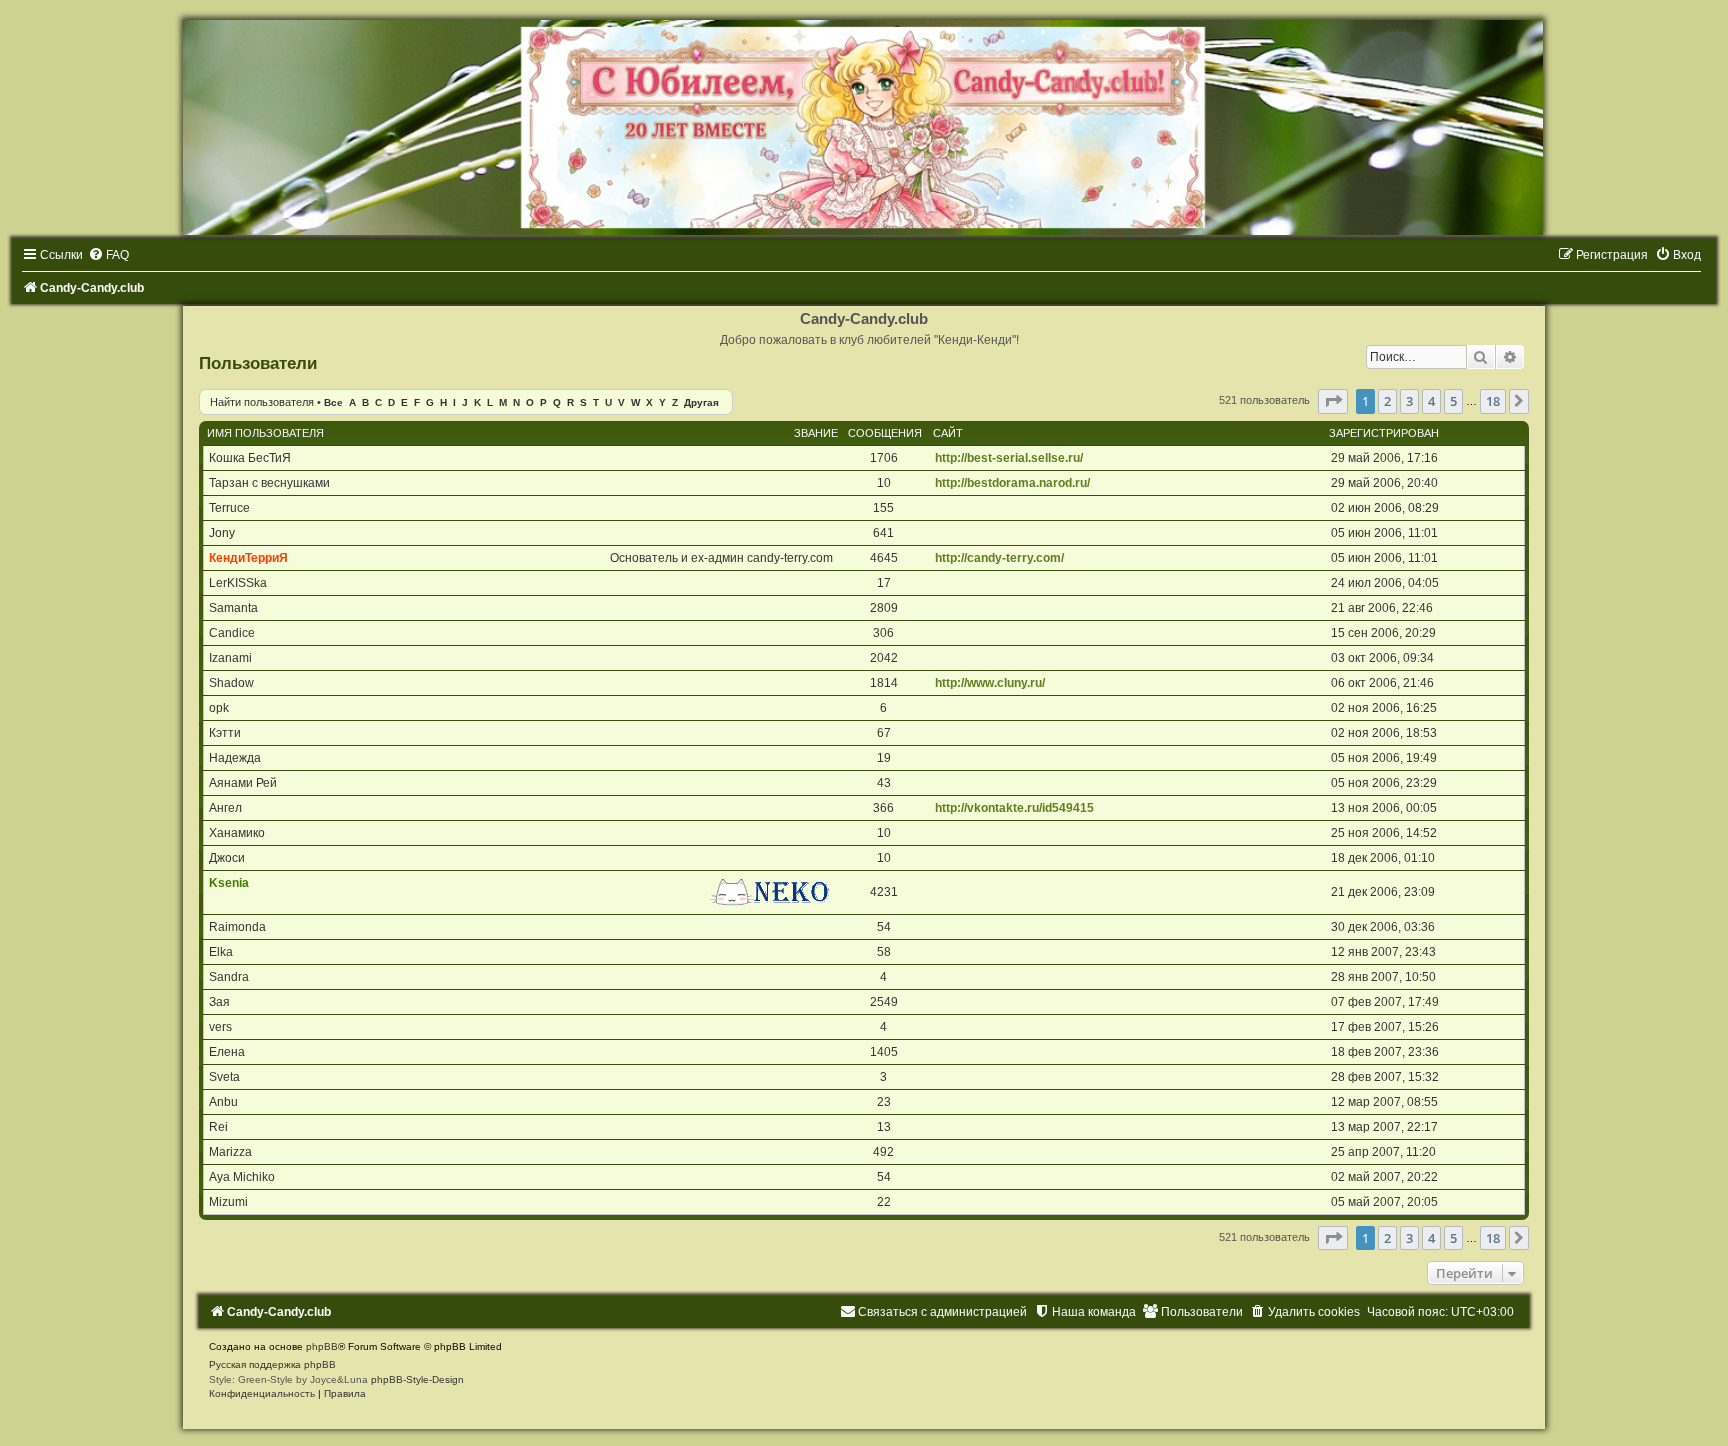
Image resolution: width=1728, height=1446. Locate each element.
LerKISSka (238, 583)
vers (220, 1027)
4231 (884, 892)
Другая (701, 402)
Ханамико (237, 833)
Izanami (230, 658)
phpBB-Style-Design (417, 1379)
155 (883, 508)
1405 (884, 1052)
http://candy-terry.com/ (999, 558)
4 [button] (1431, 401)
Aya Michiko (242, 1177)
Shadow (231, 683)
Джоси (227, 858)
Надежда (235, 758)
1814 (884, 683)
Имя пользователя (265, 433)
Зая (219, 1002)
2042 (884, 658)
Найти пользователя (262, 402)
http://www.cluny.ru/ (990, 683)
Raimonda (237, 927)
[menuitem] (108, 255)
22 (884, 1202)
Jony (222, 533)
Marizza (230, 1152)
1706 (884, 458)
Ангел (225, 808)
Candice (232, 633)
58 (884, 952)
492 (883, 1152)
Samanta (233, 608)
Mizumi (228, 1202)
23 (884, 1102)
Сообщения (885, 433)
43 (884, 783)
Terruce (229, 508)
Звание (816, 433)
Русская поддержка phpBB (272, 1364)
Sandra (229, 977)
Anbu (223, 1102)
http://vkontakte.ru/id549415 (1014, 808)
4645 (884, 558)
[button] (1333, 401)
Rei (218, 1127)
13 (884, 1127)
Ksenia (229, 883)
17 (884, 583)
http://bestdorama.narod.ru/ (1012, 483)
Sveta (224, 1077)
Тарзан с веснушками (269, 483)
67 (884, 733)
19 (884, 758)
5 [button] (1453, 401)
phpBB (322, 1346)
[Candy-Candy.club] (864, 127)
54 (884, 927)
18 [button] (1493, 401)
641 (883, 533)
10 (884, 483)
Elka (221, 952)
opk (219, 708)
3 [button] (1409, 401)
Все (333, 402)
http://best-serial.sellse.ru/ (1009, 458)
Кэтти (225, 733)
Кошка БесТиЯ (250, 458)
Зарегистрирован (1384, 433)
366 (883, 808)
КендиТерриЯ (248, 558)
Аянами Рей (243, 783)
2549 (884, 1002)
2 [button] (1387, 401)
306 (883, 633)
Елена (227, 1052)
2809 (884, 608)
